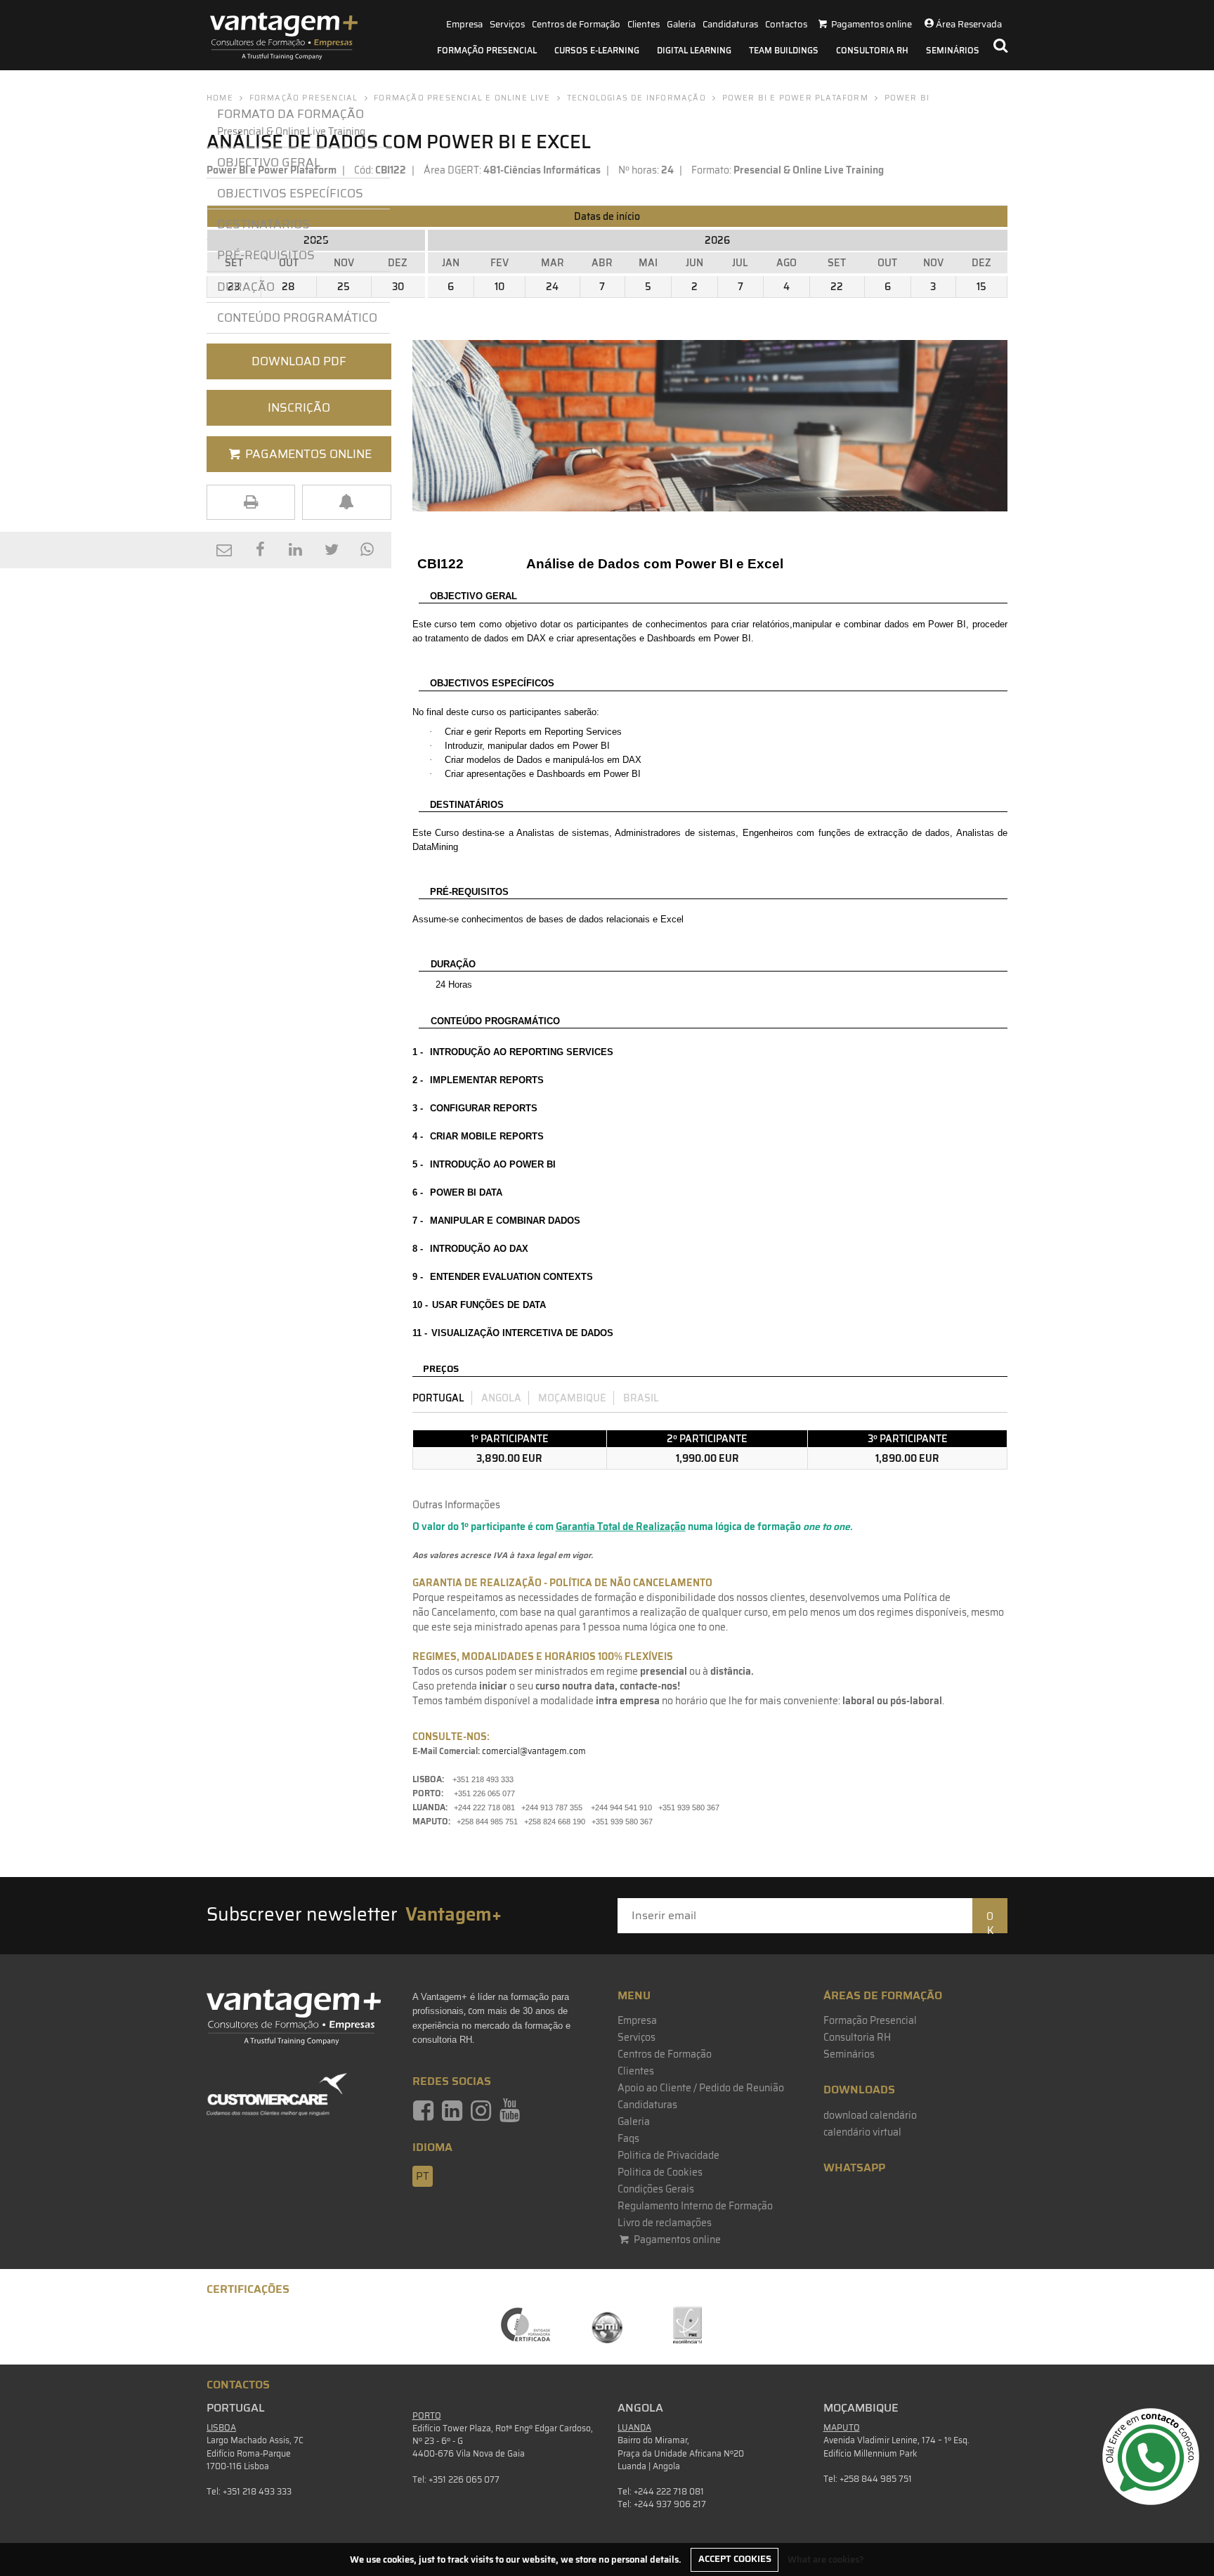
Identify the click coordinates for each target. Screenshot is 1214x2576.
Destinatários (263, 224)
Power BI (907, 98)
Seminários (953, 50)
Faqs (628, 2138)
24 (552, 287)
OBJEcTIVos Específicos (290, 193)
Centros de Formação (576, 24)
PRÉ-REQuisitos (266, 255)
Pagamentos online (676, 2240)
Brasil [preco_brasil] (641, 1398)
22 (837, 287)
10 (500, 287)
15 (981, 287)
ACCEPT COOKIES (735, 2559)
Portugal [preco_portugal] (438, 1398)
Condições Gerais (656, 2189)
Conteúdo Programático (297, 318)
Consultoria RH (872, 50)
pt (423, 2176)
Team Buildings (784, 50)
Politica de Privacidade (668, 2155)
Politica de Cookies (660, 2172)
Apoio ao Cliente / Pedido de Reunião (701, 2088)
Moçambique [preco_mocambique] (572, 1398)
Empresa (464, 24)
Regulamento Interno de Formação (695, 2206)
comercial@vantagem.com (534, 1751)
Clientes (644, 24)
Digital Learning (694, 50)
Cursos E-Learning (597, 50)
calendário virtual (862, 2132)
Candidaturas (730, 24)
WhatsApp (854, 2168)
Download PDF (299, 361)
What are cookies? (826, 2559)
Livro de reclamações (665, 2223)
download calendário (870, 2115)
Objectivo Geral (269, 162)
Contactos (786, 24)
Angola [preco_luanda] (501, 1398)
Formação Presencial (487, 50)
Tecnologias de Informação (637, 98)
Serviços (507, 24)
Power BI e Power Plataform (795, 98)
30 (398, 287)
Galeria (681, 24)
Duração (246, 287)
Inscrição (299, 407)
